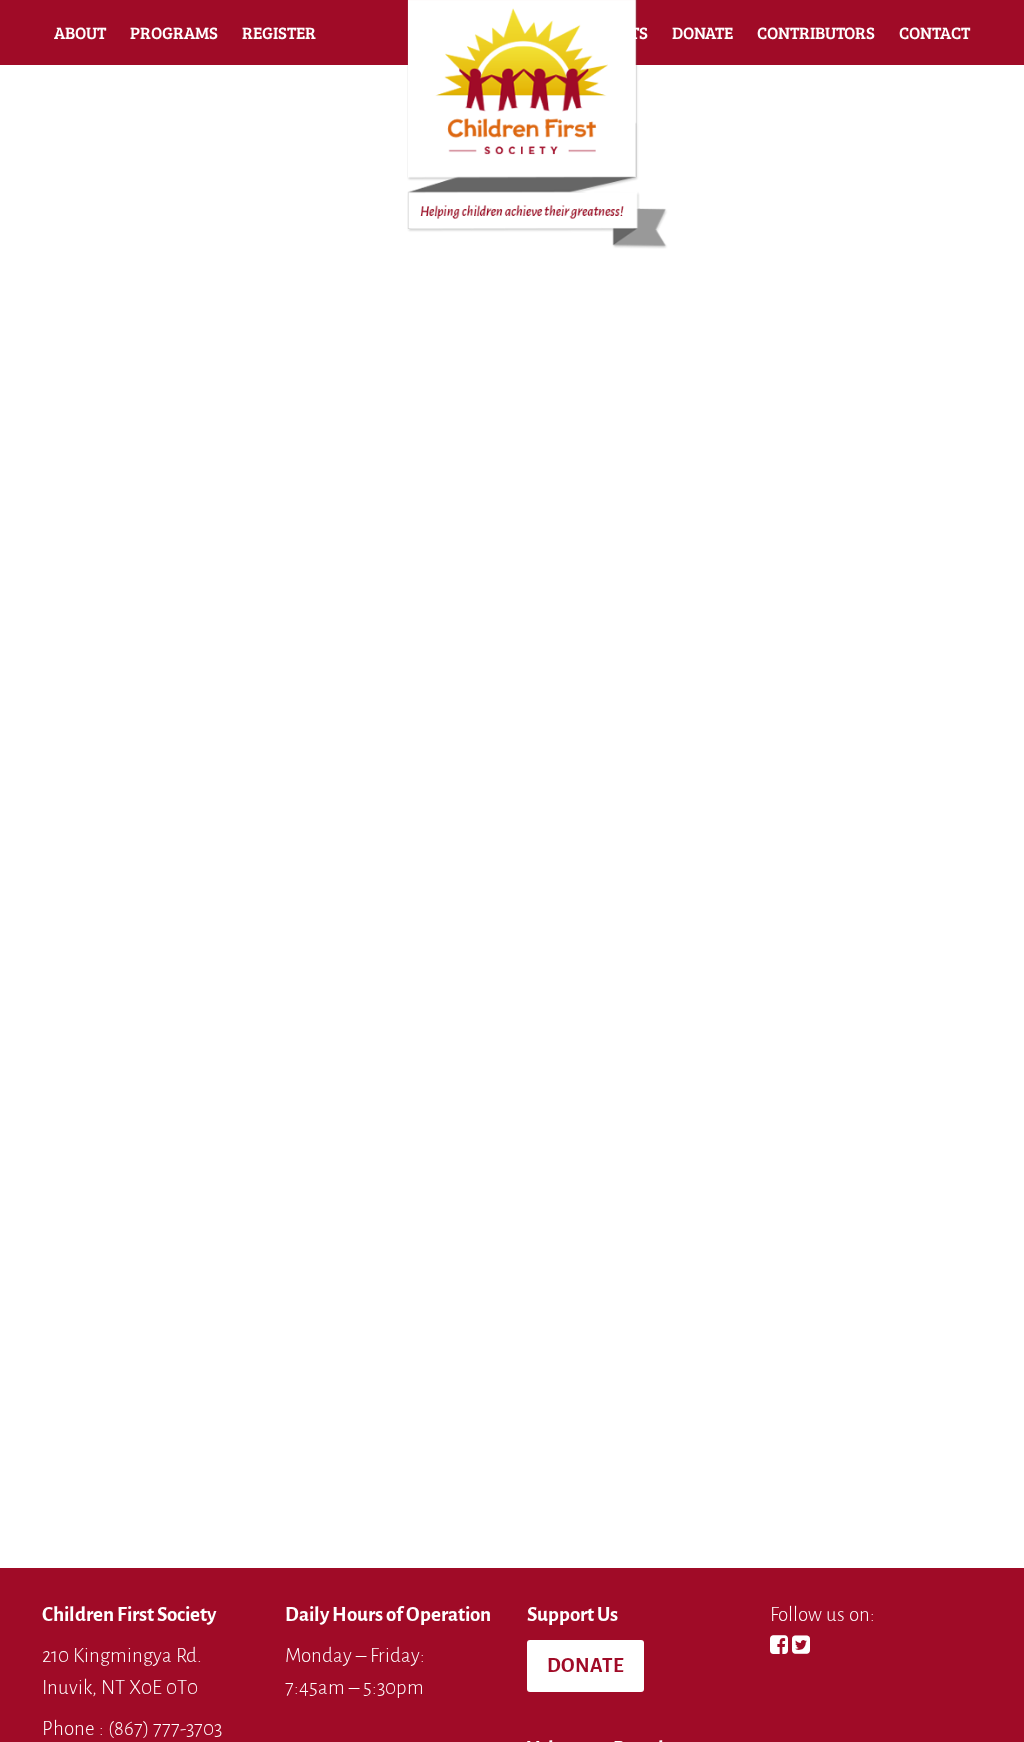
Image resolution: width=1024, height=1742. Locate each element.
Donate (702, 32)
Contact (934, 32)
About (80, 32)
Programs (174, 32)
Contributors (816, 32)
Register (279, 32)
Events (618, 32)
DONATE (585, 1665)
